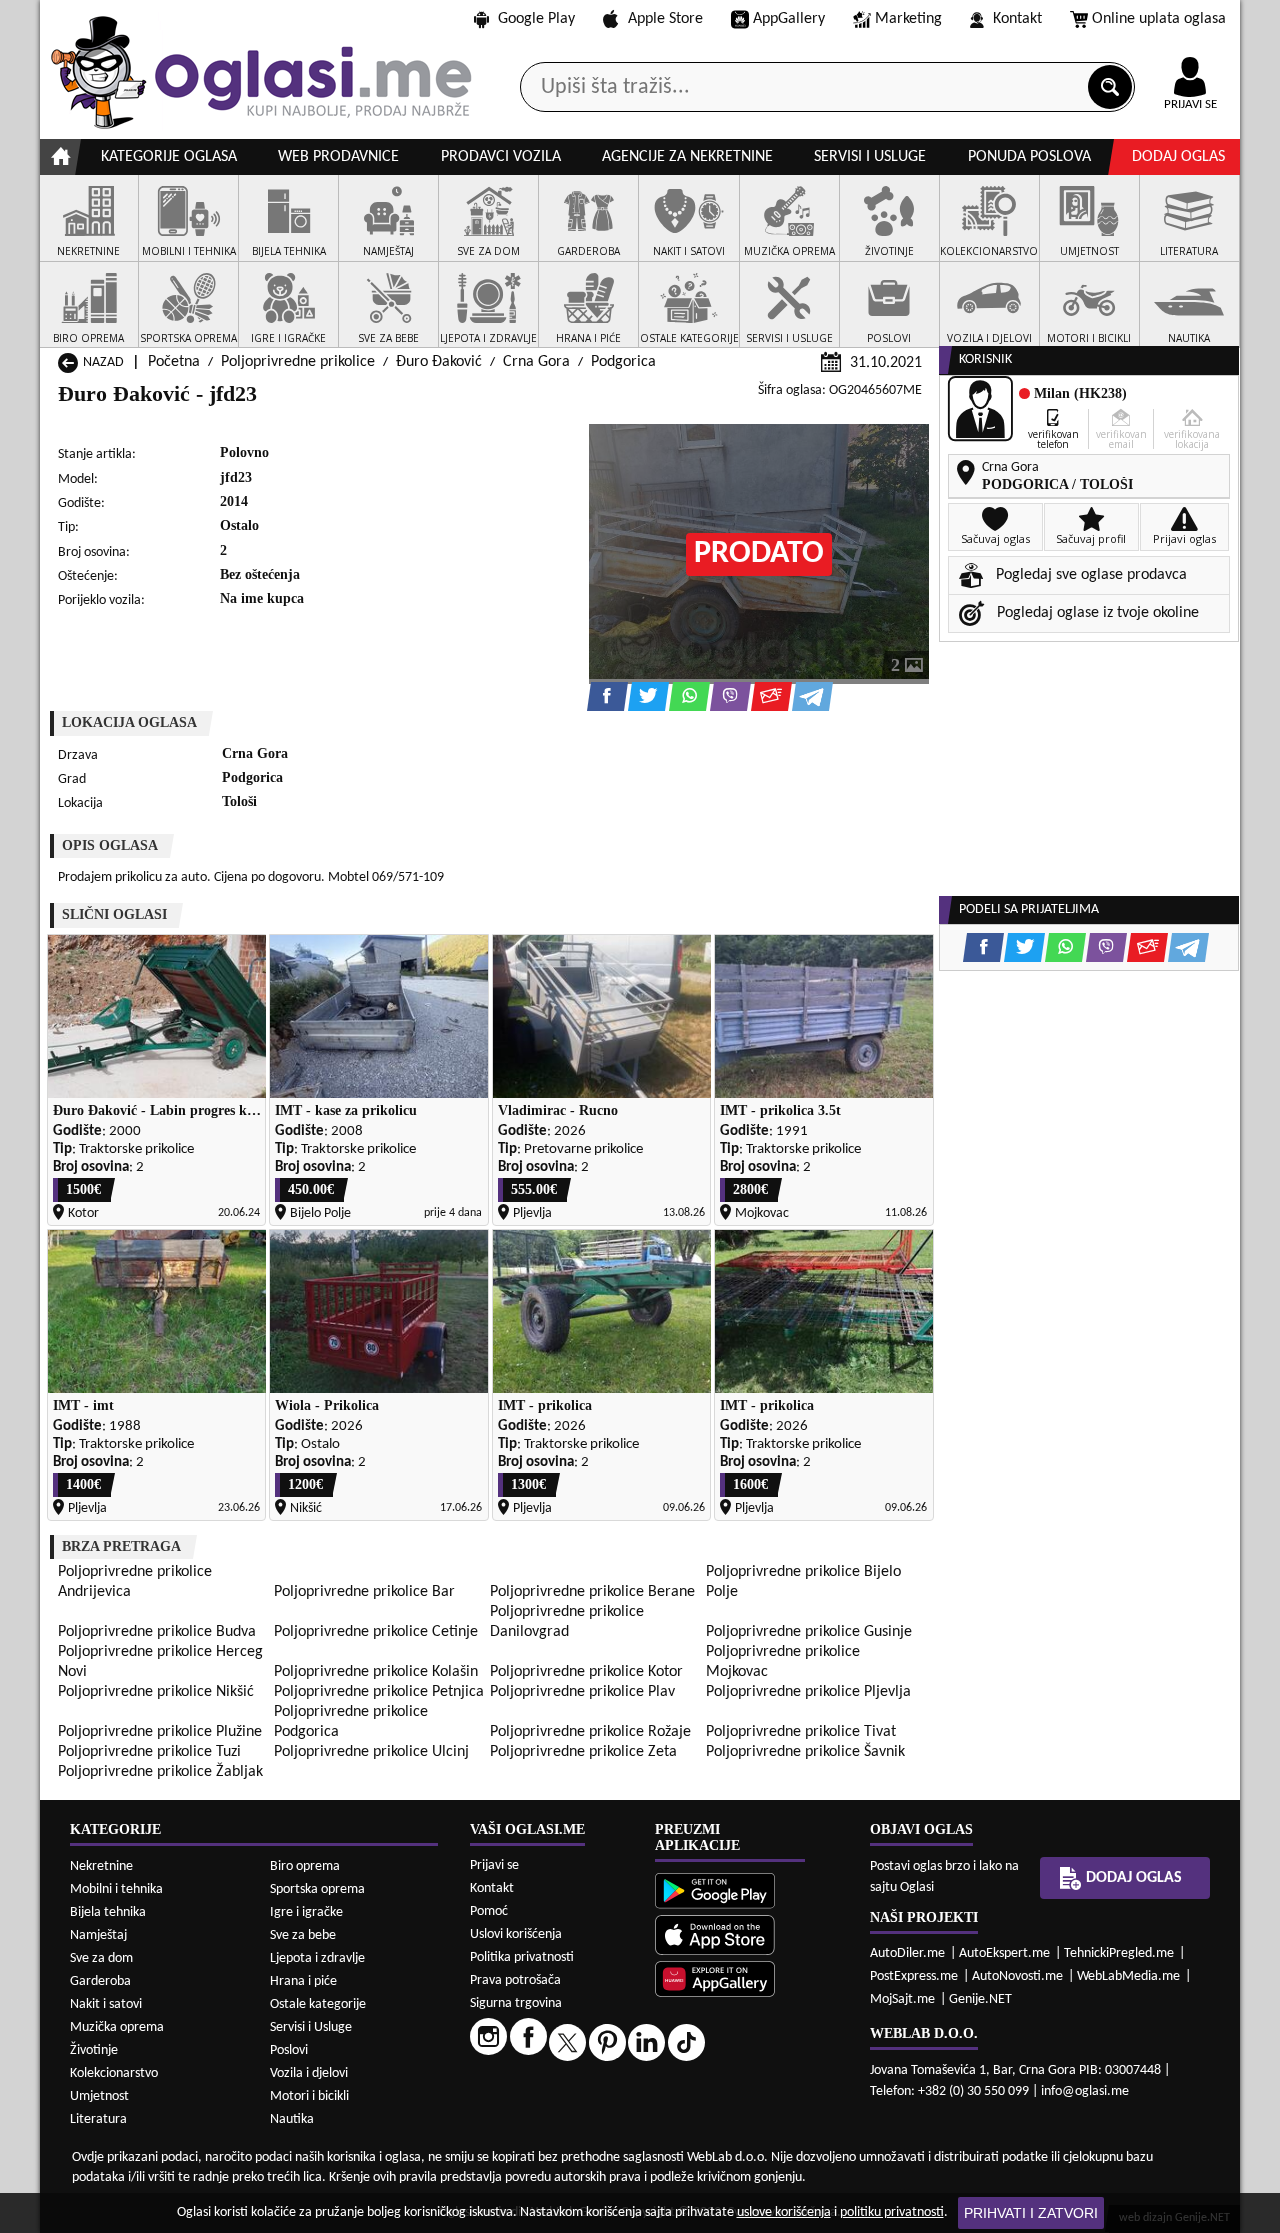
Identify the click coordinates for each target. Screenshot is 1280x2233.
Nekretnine (101, 1866)
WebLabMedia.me (1128, 1976)
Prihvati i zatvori (1031, 2213)
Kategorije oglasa (169, 157)
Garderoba (100, 1981)
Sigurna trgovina (516, 2003)
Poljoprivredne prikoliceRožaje (590, 1732)
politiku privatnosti (892, 2212)
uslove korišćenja (784, 2212)
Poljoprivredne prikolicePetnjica (379, 1692)
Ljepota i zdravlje (317, 1958)
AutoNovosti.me (1017, 1976)
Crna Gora (536, 362)
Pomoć (489, 1911)
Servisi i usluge (870, 157)
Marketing (908, 19)
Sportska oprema (317, 1889)
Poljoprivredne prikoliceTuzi (149, 1752)
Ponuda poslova (1029, 157)
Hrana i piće (303, 1981)
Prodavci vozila (501, 157)
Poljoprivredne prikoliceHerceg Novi (160, 1662)
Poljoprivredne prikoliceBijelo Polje (803, 1582)
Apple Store (665, 19)
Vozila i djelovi (309, 2073)
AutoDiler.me (907, 1953)
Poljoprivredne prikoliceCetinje (376, 1632)
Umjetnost (99, 2096)
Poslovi (289, 2050)
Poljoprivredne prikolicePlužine (160, 1732)
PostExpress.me (914, 1976)
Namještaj (98, 1935)
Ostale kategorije (318, 2004)
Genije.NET (980, 1999)
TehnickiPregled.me (1119, 1953)
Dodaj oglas (1178, 157)
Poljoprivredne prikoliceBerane (592, 1592)
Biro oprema (305, 1866)
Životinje (94, 2050)
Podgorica (623, 362)
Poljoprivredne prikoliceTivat (801, 1732)
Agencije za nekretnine (687, 157)
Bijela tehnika (108, 1912)
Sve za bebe (303, 1935)
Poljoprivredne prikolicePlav (582, 1692)
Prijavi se (494, 1865)
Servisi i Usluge (311, 2027)
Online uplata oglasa (1159, 19)
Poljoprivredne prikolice (298, 362)
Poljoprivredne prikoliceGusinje (809, 1632)
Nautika (292, 2119)
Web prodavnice (338, 157)
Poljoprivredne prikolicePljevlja (808, 1692)
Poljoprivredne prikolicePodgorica (351, 1722)
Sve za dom (101, 1958)
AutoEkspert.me (1004, 1953)
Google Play (536, 19)
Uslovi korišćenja (516, 1934)
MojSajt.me (902, 1999)
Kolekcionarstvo (114, 2073)
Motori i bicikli (309, 2096)
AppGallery (789, 19)
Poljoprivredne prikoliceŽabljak (160, 1772)
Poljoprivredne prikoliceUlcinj (371, 1752)
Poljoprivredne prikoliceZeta (583, 1752)
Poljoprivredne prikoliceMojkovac (783, 1662)
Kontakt (1017, 19)
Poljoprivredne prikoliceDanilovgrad (567, 1622)
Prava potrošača (515, 1980)
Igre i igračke (306, 1912)
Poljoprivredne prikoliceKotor (586, 1672)
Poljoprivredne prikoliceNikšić (156, 1692)
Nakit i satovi (106, 2004)
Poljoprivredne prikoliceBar (364, 1592)
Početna (174, 362)
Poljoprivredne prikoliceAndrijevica (135, 1582)
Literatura (98, 2119)
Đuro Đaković (439, 362)
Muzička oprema (117, 2027)
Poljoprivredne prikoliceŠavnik (805, 1752)
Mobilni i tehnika (116, 1889)
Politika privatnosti (522, 1957)
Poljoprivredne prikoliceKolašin (376, 1672)
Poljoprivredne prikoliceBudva (157, 1632)
